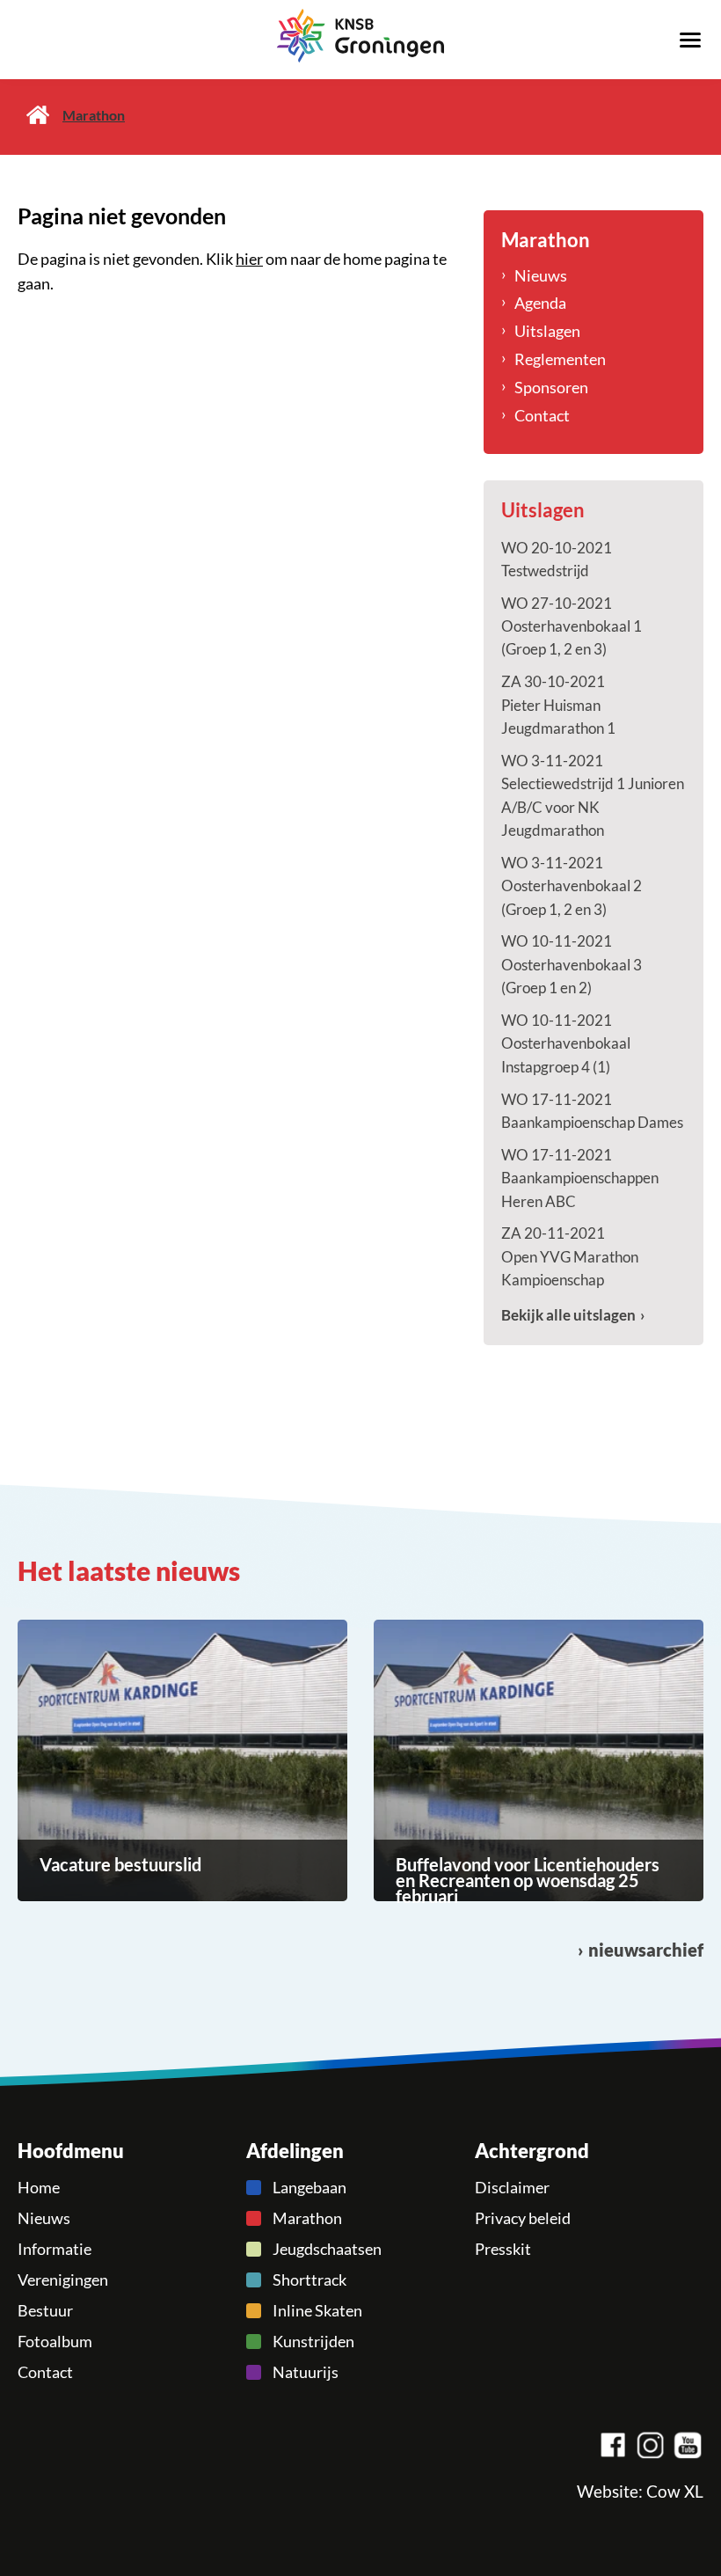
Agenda (540, 303)
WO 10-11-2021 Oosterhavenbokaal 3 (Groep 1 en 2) (572, 964)
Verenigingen (63, 2280)
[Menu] (690, 39)
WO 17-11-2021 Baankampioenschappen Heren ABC (580, 1178)
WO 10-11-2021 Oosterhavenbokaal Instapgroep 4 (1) (566, 1043)
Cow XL (675, 2492)
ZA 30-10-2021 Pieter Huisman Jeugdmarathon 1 (558, 705)
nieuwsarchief (646, 1950)
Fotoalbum (55, 2341)
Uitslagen (547, 331)
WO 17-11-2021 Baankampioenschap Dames (592, 1111)
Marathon (307, 2218)
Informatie (55, 2249)
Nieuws (541, 275)
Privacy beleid (523, 2218)
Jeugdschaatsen (327, 2249)
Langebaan (310, 2187)
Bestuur (45, 2310)
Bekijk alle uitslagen (568, 1315)
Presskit (503, 2249)
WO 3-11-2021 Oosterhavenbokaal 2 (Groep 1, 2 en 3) (572, 886)
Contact (542, 415)
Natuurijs (306, 2372)
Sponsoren (551, 387)
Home (38, 115)
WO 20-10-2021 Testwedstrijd (557, 559)
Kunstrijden (313, 2341)
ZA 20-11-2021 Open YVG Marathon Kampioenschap (570, 1256)
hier (249, 259)
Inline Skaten (317, 2310)
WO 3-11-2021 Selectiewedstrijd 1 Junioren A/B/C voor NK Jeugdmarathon (593, 795)
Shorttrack (310, 2280)
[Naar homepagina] (360, 36)
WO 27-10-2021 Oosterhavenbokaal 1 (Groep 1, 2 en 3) (572, 626)
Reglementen (560, 359)
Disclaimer (512, 2187)
